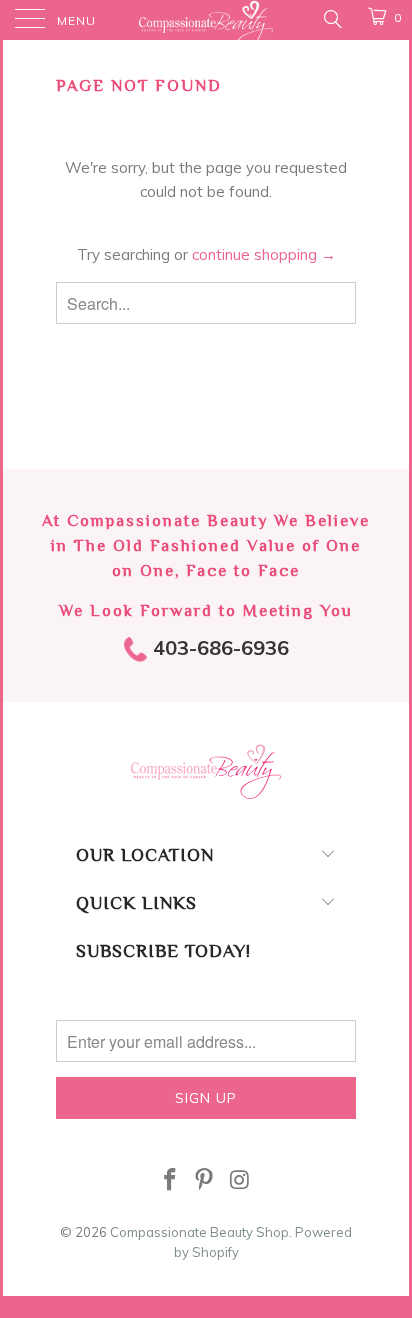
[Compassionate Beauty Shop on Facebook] (170, 1181)
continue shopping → (264, 254)
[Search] (331, 18)
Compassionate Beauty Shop (199, 1232)
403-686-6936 (218, 647)
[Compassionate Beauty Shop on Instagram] (240, 1181)
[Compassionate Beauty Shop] (206, 20)
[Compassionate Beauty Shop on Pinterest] (205, 1181)
